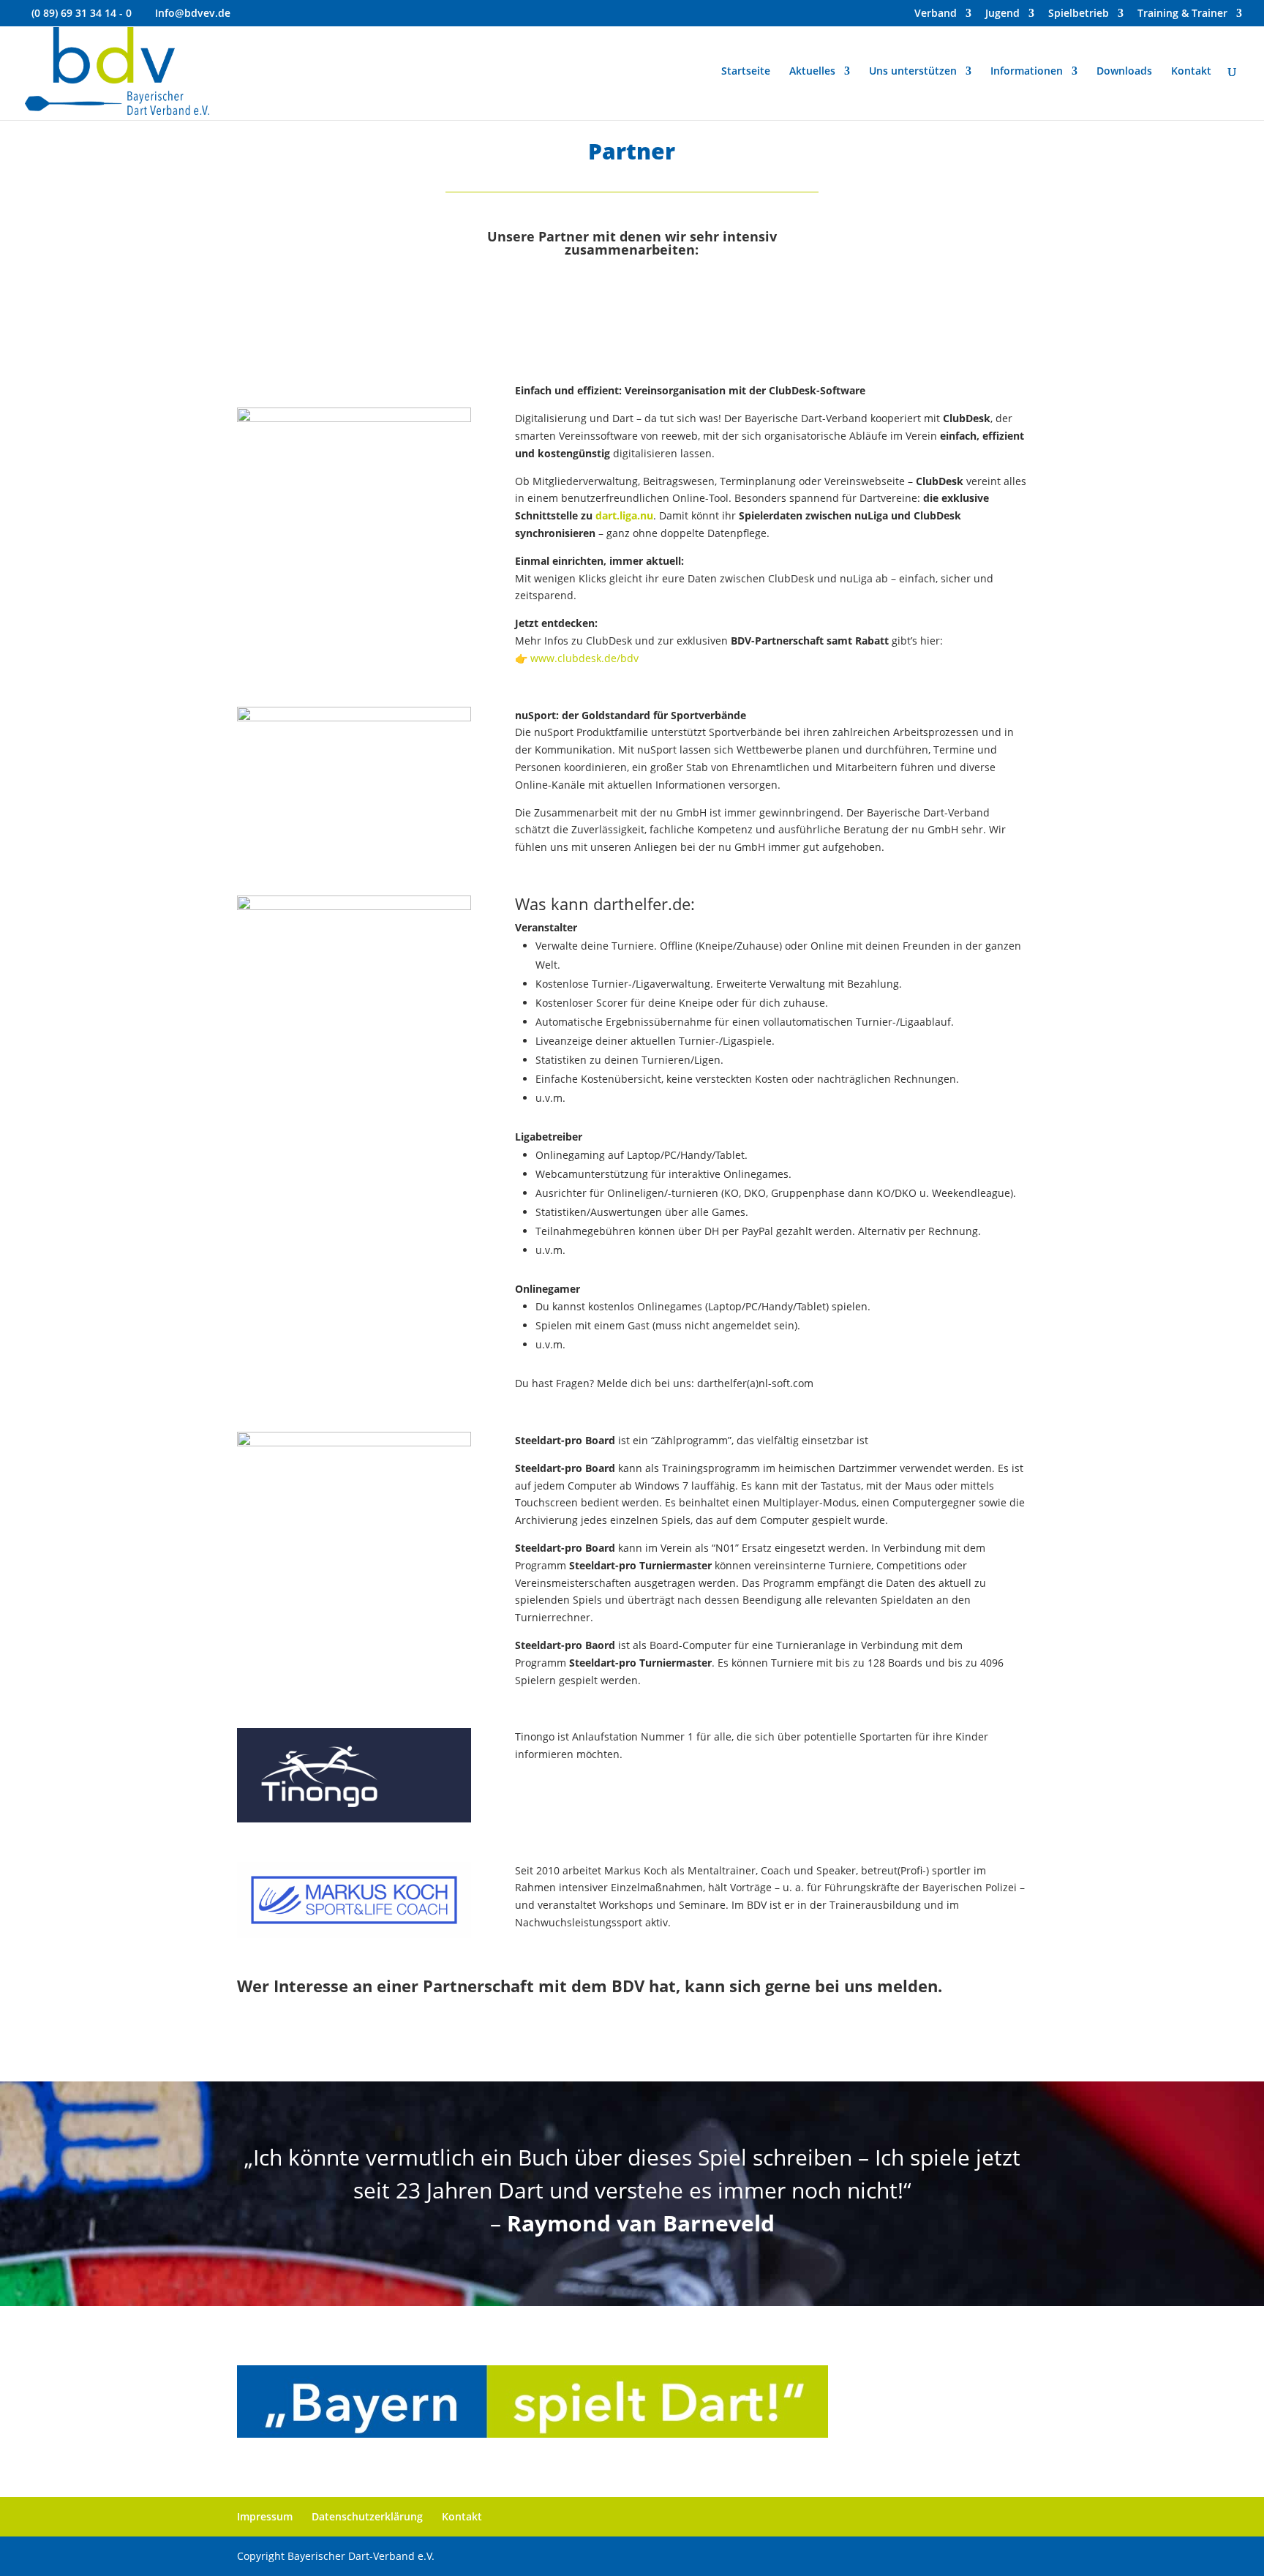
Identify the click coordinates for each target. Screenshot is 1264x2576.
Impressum (265, 2516)
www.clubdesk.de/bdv (584, 658)
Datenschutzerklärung (367, 2516)
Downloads (1124, 72)
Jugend (1002, 14)
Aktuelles (812, 72)
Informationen (1027, 72)
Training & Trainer (1182, 14)
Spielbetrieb (1079, 14)
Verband (936, 14)
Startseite (746, 72)
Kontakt (1191, 72)
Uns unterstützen (913, 72)
